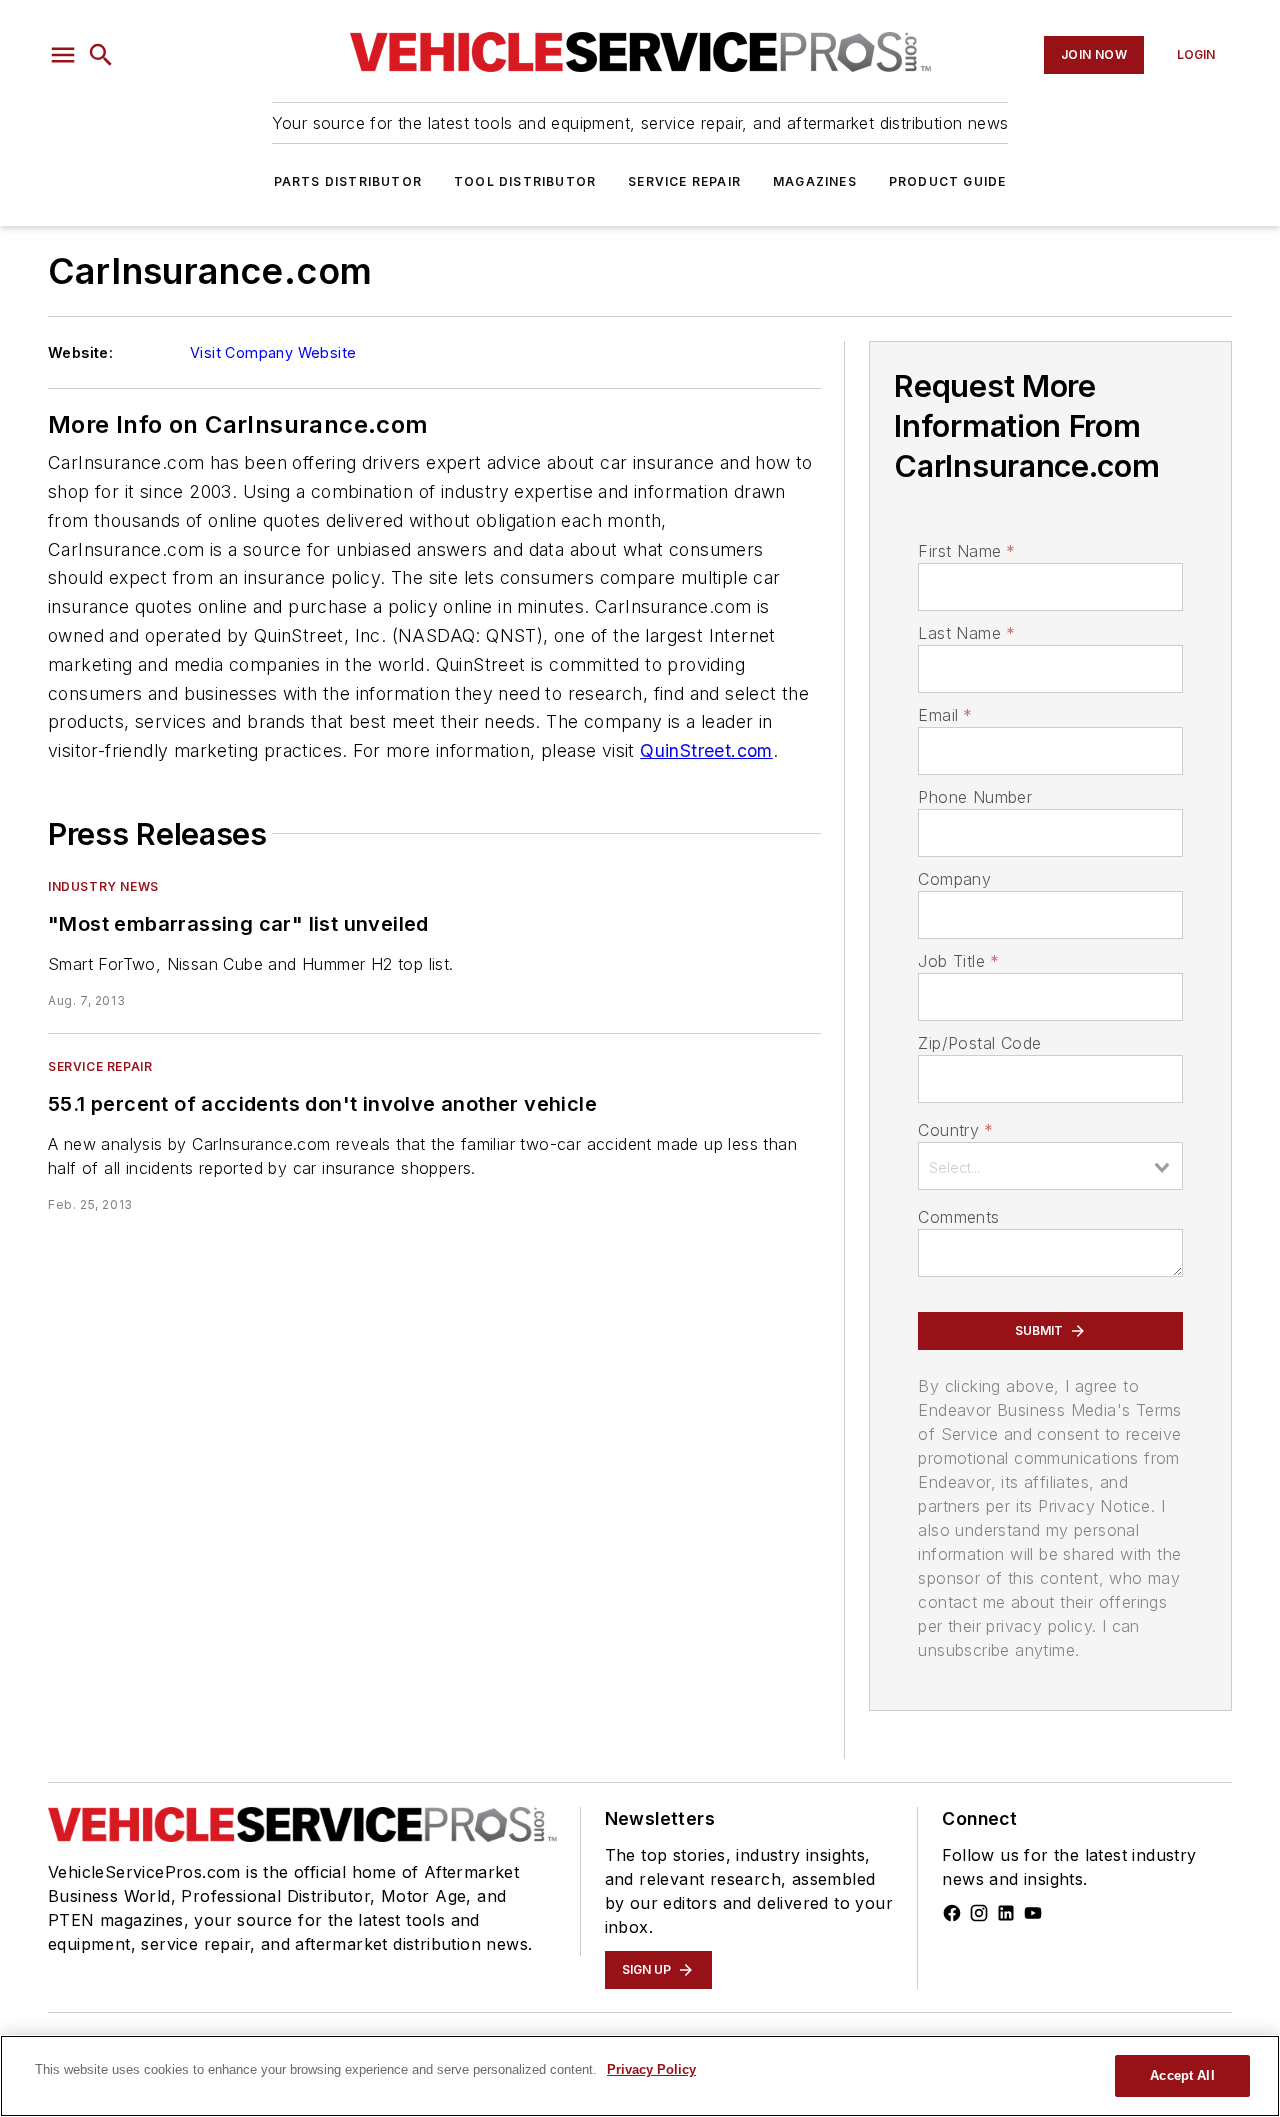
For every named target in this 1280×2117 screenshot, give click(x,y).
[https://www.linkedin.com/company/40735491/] (1006, 1913)
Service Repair (684, 181)
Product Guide (948, 181)
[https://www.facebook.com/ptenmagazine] (952, 1913)
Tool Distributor (525, 181)
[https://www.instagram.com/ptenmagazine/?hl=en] (979, 1913)
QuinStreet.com (706, 750)
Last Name (966, 633)
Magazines (815, 181)
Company (954, 879)
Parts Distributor (348, 181)
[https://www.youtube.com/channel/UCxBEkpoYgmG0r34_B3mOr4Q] (1033, 1913)
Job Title (958, 961)
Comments (958, 1217)
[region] (640, 2076)
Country (955, 1130)
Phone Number (975, 797)
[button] (63, 55)
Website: (80, 352)
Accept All (1182, 2075)
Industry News (103, 886)
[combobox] (1050, 1166)
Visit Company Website (273, 352)
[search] (101, 55)
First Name (966, 551)
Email (945, 715)
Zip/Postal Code (979, 1043)
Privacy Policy (651, 2069)
